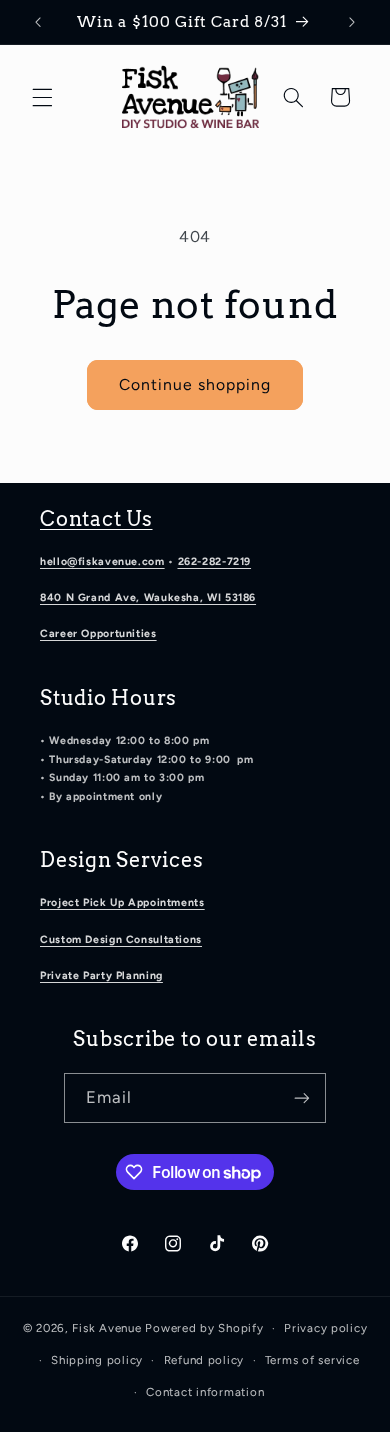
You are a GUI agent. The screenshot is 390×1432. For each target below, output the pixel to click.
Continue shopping (195, 384)
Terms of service (312, 1360)
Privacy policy (325, 1328)
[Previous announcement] (38, 22)
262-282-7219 (215, 561)
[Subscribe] (302, 1097)
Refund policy (204, 1360)
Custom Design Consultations (121, 939)
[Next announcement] (352, 22)
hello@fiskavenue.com (102, 561)
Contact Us (96, 519)
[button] (42, 97)
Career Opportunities (98, 633)
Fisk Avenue (106, 1328)
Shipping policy (97, 1360)
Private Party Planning (101, 975)
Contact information (205, 1392)
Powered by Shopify (204, 1328)
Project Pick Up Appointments (122, 902)
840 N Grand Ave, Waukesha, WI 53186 (148, 597)
